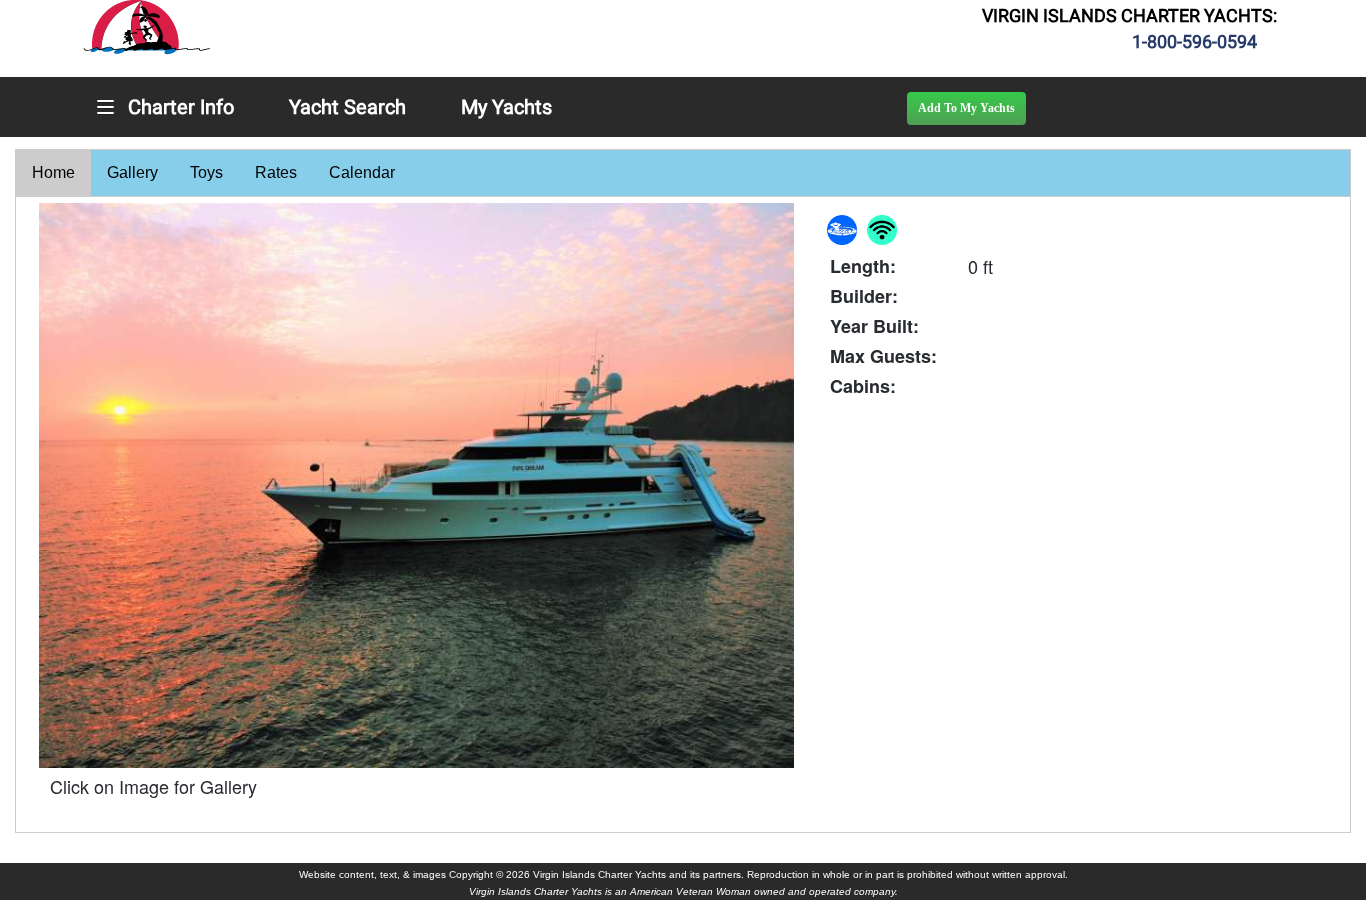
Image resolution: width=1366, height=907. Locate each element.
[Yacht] (416, 485)
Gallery (132, 172)
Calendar (362, 172)
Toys (206, 172)
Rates (276, 172)
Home (53, 172)
